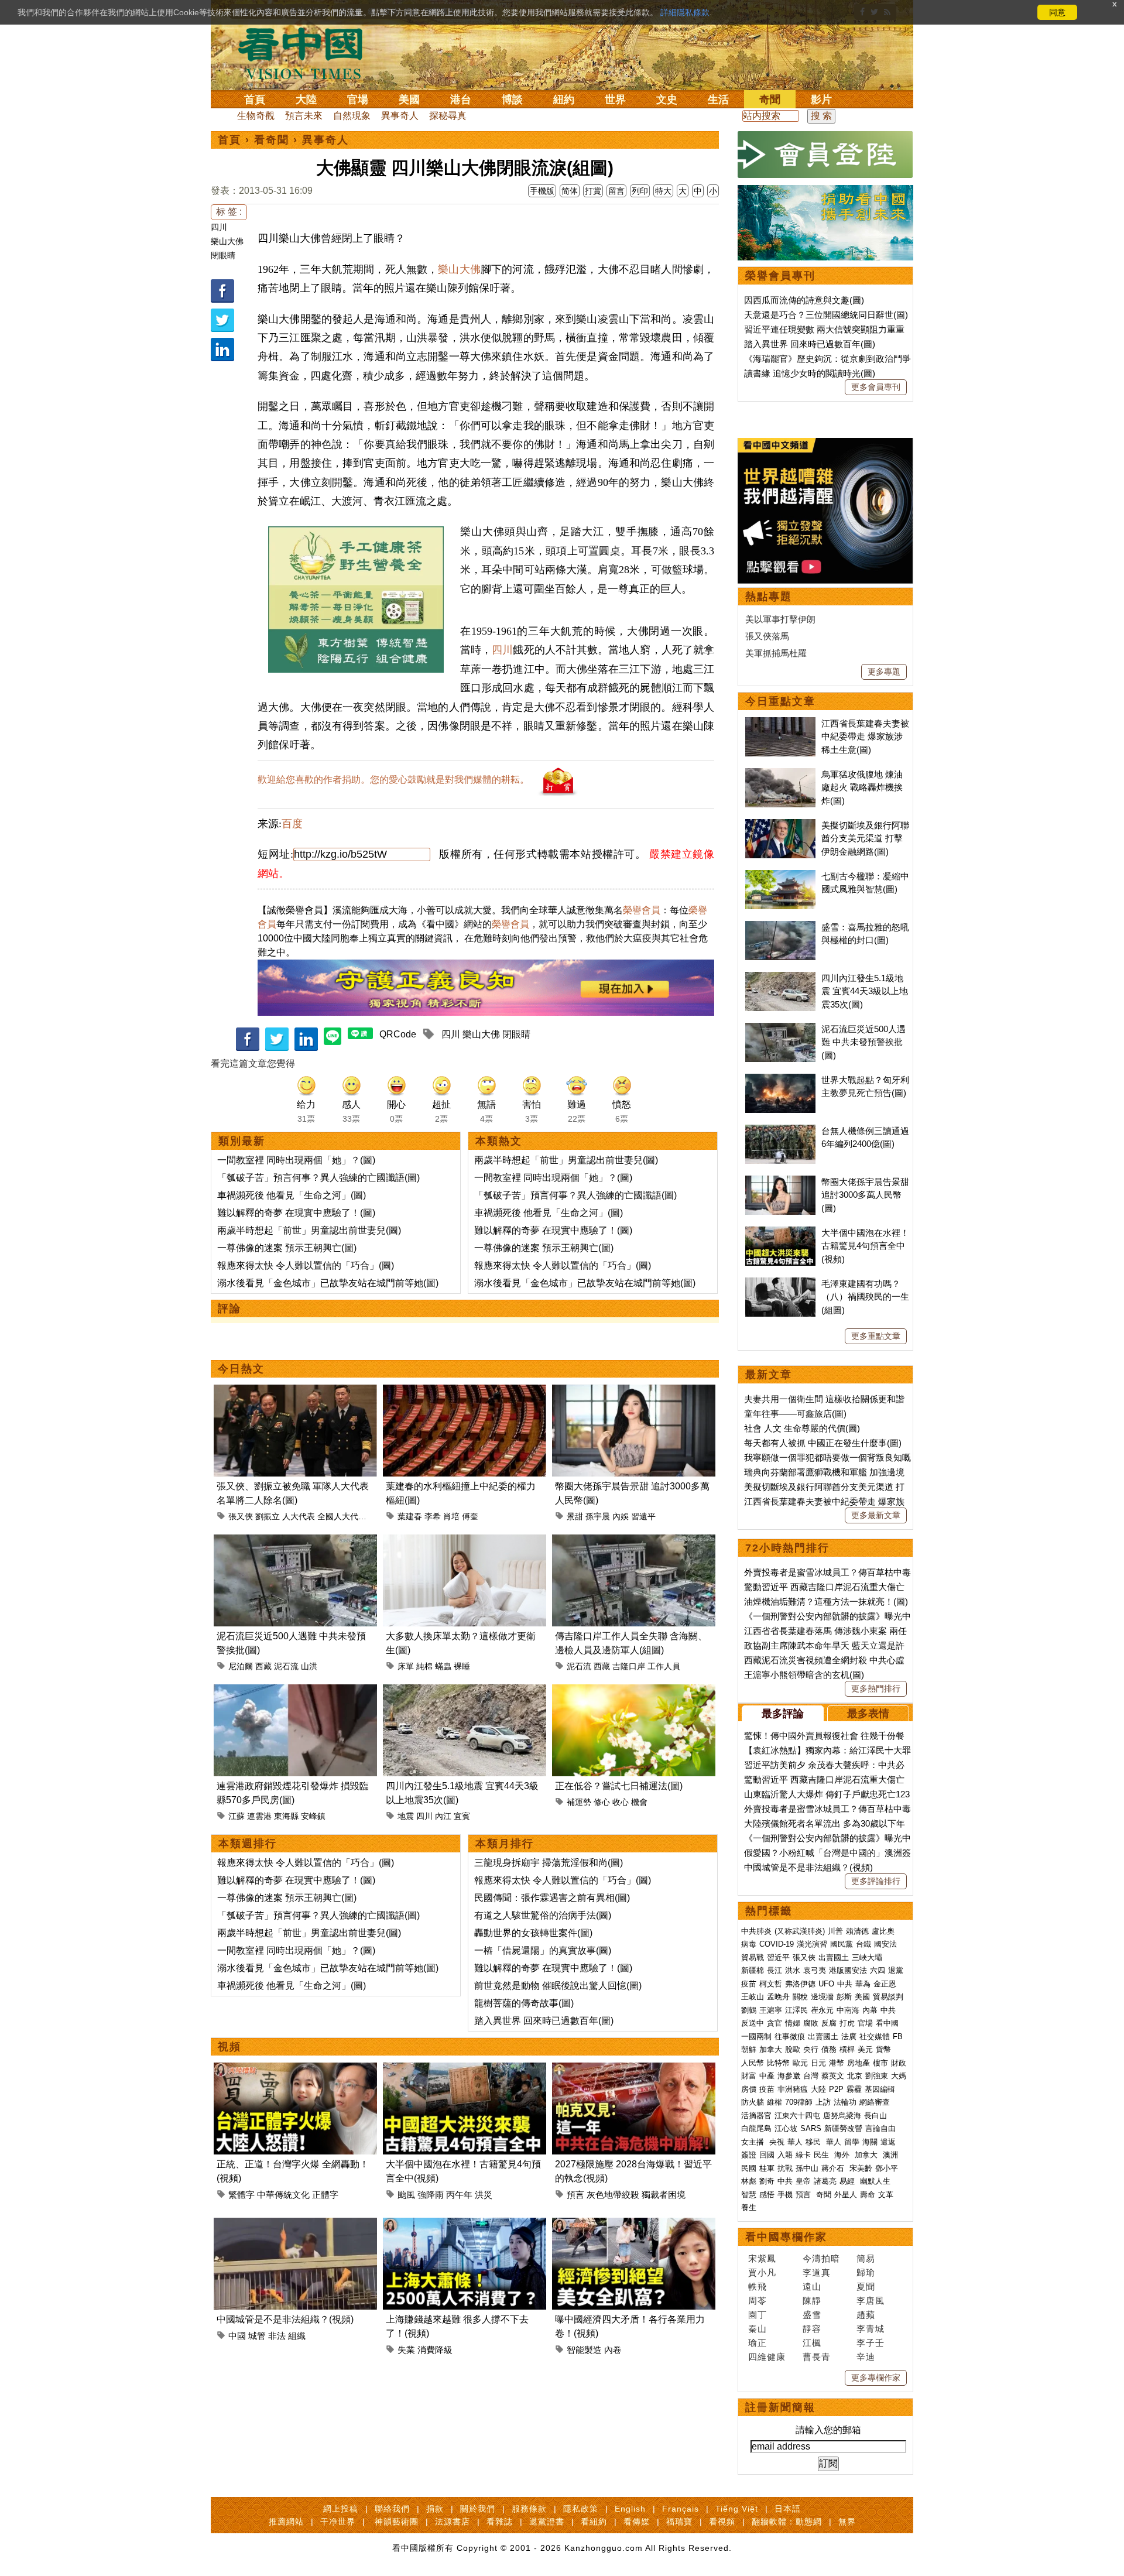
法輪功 (845, 2102)
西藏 (263, 1666)
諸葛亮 (825, 2181)
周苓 (758, 2301)
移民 (813, 2142)
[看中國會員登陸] (825, 155)
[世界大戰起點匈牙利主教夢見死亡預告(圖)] (780, 1080)
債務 (829, 2049)
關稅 (800, 1997)
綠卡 (803, 2155)
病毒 (749, 1944)
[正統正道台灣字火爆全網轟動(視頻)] (295, 2069)
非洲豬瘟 (793, 2089)
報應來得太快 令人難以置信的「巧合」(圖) (306, 1265)
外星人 (846, 2195)
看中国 (307, 53)
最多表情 (868, 1714)
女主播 (754, 2142)
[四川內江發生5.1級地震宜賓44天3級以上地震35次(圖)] (465, 1691)
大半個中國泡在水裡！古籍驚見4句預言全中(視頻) (865, 1246)
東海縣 (286, 1816)
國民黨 (842, 1944)
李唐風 (871, 2301)
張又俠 (241, 1516)
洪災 (484, 2195)
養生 (749, 2207)
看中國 (887, 2023)
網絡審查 (875, 2102)
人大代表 (299, 1516)
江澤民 (796, 2010)
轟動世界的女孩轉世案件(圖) (533, 1933)
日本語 (788, 2509)
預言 (575, 2195)
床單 (406, 1666)
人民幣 (753, 2063)
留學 (852, 2142)
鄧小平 (887, 2168)
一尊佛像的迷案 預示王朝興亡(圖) (287, 1248)
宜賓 (462, 1816)
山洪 (309, 1666)
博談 (512, 100)
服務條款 (529, 2509)
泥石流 (286, 1666)
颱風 (406, 2195)
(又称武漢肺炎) (800, 1931)
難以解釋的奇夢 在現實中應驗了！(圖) (296, 1213)
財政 (899, 2063)
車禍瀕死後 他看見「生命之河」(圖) (292, 1195)
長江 (775, 1970)
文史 (667, 100)
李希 (433, 1516)
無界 (847, 2522)
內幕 (870, 2010)
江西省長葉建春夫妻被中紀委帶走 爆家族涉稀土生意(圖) (865, 737)
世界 (615, 100)
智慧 (749, 2195)
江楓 (812, 2343)
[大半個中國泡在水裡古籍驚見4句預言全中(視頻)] (465, 2069)
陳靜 (812, 2301)
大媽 (899, 2076)
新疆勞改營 (843, 2128)
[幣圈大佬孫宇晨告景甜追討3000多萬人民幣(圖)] (634, 1391)
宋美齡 (861, 2168)
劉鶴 (749, 2010)
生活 (718, 100)
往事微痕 (790, 2037)
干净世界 (338, 2522)
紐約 (564, 100)
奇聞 (770, 100)
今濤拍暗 (821, 2258)
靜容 (812, 2329)
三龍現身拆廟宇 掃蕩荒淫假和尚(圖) (549, 1863)
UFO (826, 1984)
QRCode (398, 1034)
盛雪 (812, 2315)
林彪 (749, 2181)
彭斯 (844, 1997)
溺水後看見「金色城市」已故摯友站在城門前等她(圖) (328, 1283)
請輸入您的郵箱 (828, 2430)
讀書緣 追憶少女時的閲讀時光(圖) (810, 373)
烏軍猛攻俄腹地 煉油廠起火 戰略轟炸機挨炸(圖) (862, 787)
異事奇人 (400, 116)
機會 (639, 1802)
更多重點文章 (876, 1336)
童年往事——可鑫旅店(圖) (795, 1414)
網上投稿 (341, 2509)
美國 (409, 100)
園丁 (758, 2315)
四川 (219, 227)
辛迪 (866, 2357)
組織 (297, 2336)
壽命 (868, 2195)
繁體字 (241, 2195)
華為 (863, 1984)
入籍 (785, 2155)
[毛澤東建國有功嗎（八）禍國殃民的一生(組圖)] (780, 1284)
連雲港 (259, 1816)
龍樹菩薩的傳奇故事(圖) (524, 2003)
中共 (845, 1984)
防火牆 (753, 2102)
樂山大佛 (227, 241)
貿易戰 (753, 1957)
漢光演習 (812, 1944)
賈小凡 (762, 2272)
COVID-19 (777, 1944)
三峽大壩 (867, 1957)
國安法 (885, 1944)
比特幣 (778, 2063)
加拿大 (771, 2049)
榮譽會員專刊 (780, 276)
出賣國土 (834, 1957)
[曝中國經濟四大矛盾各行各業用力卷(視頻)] (634, 2224)
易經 (848, 2181)
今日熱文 (241, 1369)
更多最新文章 (876, 1515)
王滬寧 (771, 2010)
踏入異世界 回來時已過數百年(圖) (544, 2021)
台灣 (811, 2076)
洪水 (793, 1970)
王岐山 (753, 1997)
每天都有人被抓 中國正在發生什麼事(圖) (823, 1443)
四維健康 (767, 2357)
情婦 (793, 2023)
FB (898, 2037)
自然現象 (352, 116)
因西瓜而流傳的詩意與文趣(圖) (804, 300)
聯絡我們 (392, 2509)
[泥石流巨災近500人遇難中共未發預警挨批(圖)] (295, 1541)
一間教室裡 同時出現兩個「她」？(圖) (296, 1160)
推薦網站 (286, 2522)
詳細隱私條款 (685, 12)
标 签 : (229, 212)
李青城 (871, 2329)
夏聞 (866, 2286)
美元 (865, 2049)
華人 (795, 2142)
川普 (835, 1931)
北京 (855, 2076)
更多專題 (884, 672)
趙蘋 (866, 2315)
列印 (640, 191)
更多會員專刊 (876, 387)
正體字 (325, 2195)
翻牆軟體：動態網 (787, 2522)
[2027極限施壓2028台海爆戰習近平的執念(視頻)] (634, 2069)
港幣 (837, 2063)
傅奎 (470, 1516)
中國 (237, 2336)
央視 (777, 2142)
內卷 (613, 2350)
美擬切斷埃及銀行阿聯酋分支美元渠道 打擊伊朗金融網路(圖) (865, 838)
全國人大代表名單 (350, 1516)
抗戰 (785, 2168)
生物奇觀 (256, 116)
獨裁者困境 (664, 2195)
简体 (570, 191)
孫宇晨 (598, 1516)
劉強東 (877, 2076)
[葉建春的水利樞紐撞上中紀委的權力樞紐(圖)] (465, 1391)
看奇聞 (272, 140)
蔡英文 (833, 2076)
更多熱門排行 (876, 1688)
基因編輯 (880, 2089)
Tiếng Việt (737, 2509)
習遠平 (643, 1516)
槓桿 (847, 2049)
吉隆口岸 (629, 1666)
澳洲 (890, 2155)
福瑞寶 (679, 2522)
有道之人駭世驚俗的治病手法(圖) (543, 1915)
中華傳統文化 (283, 2195)
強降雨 (431, 2195)
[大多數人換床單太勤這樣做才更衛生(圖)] (465, 1541)
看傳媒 (637, 2522)
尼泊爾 (241, 1666)
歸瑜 (866, 2272)
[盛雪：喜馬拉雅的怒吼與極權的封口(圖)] (780, 927)
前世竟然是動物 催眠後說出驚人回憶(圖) (558, 1986)
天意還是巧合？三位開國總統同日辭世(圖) (826, 315)
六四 (878, 1970)
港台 (461, 100)
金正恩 (885, 1984)
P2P (836, 2089)
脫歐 (793, 2049)
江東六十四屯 (797, 2116)
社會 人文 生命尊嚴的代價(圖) (802, 1428)
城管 (257, 2336)
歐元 (800, 2063)
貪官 (775, 2023)
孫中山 (807, 2168)
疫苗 (749, 1984)
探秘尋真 (448, 116)
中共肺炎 (756, 1931)
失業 (406, 2350)
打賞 (593, 191)
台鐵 (863, 1944)
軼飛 (758, 2286)
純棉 (424, 1666)
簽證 (749, 2155)
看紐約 (594, 2522)
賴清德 (857, 1931)
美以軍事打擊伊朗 (780, 619)
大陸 (306, 100)
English (630, 2509)
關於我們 (478, 2509)
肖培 (451, 1516)
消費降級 (435, 2350)
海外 (843, 2155)
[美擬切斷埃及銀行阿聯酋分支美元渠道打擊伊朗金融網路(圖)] (780, 825)
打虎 (847, 2023)
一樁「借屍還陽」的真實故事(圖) (543, 1950)
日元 (818, 2063)
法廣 (849, 2037)
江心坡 (786, 2128)
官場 (358, 100)
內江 (443, 1816)
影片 (821, 100)
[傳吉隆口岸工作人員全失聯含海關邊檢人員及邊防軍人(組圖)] (634, 1541)
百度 (292, 824)
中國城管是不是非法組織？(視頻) (285, 2319)
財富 (749, 2076)
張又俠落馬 (767, 636)
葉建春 (410, 1516)
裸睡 (462, 1666)
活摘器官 (756, 2116)
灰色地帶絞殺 (613, 2195)
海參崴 (789, 2076)
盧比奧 (883, 1931)
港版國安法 (848, 1970)
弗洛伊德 (800, 1984)
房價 (749, 2089)
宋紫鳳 (762, 2258)
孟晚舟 (778, 1997)
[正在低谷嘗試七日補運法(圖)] (634, 1691)
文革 (886, 2195)
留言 (616, 191)
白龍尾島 (756, 2128)
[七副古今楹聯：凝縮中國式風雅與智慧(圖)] (780, 876)
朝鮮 (749, 2049)
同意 (1057, 12)
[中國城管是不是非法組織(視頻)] (295, 2224)
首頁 (255, 100)
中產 (767, 2076)
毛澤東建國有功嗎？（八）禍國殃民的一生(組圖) (865, 1297)
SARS (811, 2128)
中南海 (848, 2010)
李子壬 (871, 2343)
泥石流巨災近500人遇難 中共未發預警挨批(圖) (863, 1042)
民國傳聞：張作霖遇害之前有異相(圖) (552, 1898)
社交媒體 (875, 2037)
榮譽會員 (642, 910)
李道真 (817, 2272)
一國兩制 (756, 2037)
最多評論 (783, 1714)
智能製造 (584, 2350)
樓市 (880, 2063)
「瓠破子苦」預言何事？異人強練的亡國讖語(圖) (318, 1178)
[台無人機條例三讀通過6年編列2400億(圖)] (780, 1131)
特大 (663, 191)
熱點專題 (769, 597)
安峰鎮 (313, 1816)
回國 (767, 2155)
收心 (621, 1802)
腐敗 (811, 2023)
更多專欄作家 (876, 2378)
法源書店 (453, 2522)
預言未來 (304, 116)
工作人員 (664, 1666)
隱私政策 (581, 2509)
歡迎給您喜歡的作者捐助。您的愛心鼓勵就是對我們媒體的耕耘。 (393, 780)
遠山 (812, 2286)
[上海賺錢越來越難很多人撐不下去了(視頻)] (465, 2224)
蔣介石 (834, 2168)
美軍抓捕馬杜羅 (776, 653)
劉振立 (268, 1516)
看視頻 (722, 2522)
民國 (749, 2168)
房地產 (859, 2063)
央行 (811, 2049)
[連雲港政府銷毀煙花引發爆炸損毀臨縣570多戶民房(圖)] (295, 1691)
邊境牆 (822, 1997)
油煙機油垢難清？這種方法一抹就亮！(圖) (826, 1602)
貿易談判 (889, 1997)
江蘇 (237, 1816)
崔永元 (822, 2010)
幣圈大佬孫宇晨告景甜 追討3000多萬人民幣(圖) (865, 1195)
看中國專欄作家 (786, 2237)
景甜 (575, 1516)
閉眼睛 (223, 255)
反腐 (829, 2023)
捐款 (435, 2509)
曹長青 (817, 2357)
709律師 (799, 2102)
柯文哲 (771, 1984)
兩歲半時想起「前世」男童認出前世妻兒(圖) (309, 1230)
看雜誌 (500, 2522)
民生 (823, 2155)
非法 (277, 2336)
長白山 (875, 2116)
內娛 (621, 1516)
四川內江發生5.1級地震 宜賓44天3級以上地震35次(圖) (865, 991)
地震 (406, 1816)
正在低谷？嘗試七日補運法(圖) (619, 1786)
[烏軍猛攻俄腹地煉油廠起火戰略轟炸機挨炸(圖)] (780, 774)
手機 (785, 2195)
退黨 (896, 1970)
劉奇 (767, 2181)
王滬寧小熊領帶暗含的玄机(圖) (804, 1675)
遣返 (888, 2142)
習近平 (778, 1957)
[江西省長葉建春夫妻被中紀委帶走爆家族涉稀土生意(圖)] (780, 723)
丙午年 (459, 2195)
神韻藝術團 (397, 2522)
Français (681, 2509)
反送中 (753, 2023)
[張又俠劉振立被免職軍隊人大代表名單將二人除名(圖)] (295, 1391)
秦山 (758, 2329)
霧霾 (854, 2089)
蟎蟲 (443, 1666)
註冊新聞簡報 (780, 2407)
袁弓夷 (815, 1970)
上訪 (823, 2102)
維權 (775, 2102)
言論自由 (880, 2128)
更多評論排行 (876, 1881)
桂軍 (767, 2168)
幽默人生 (875, 2181)
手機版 (542, 191)
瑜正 (758, 2343)
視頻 (229, 2047)
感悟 (767, 2195)
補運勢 (579, 1802)
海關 (870, 2142)
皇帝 (803, 2181)
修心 (602, 1802)
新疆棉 (753, 1970)
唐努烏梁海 (842, 2116)
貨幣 (883, 2049)
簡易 (866, 2258)
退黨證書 (547, 2522)
